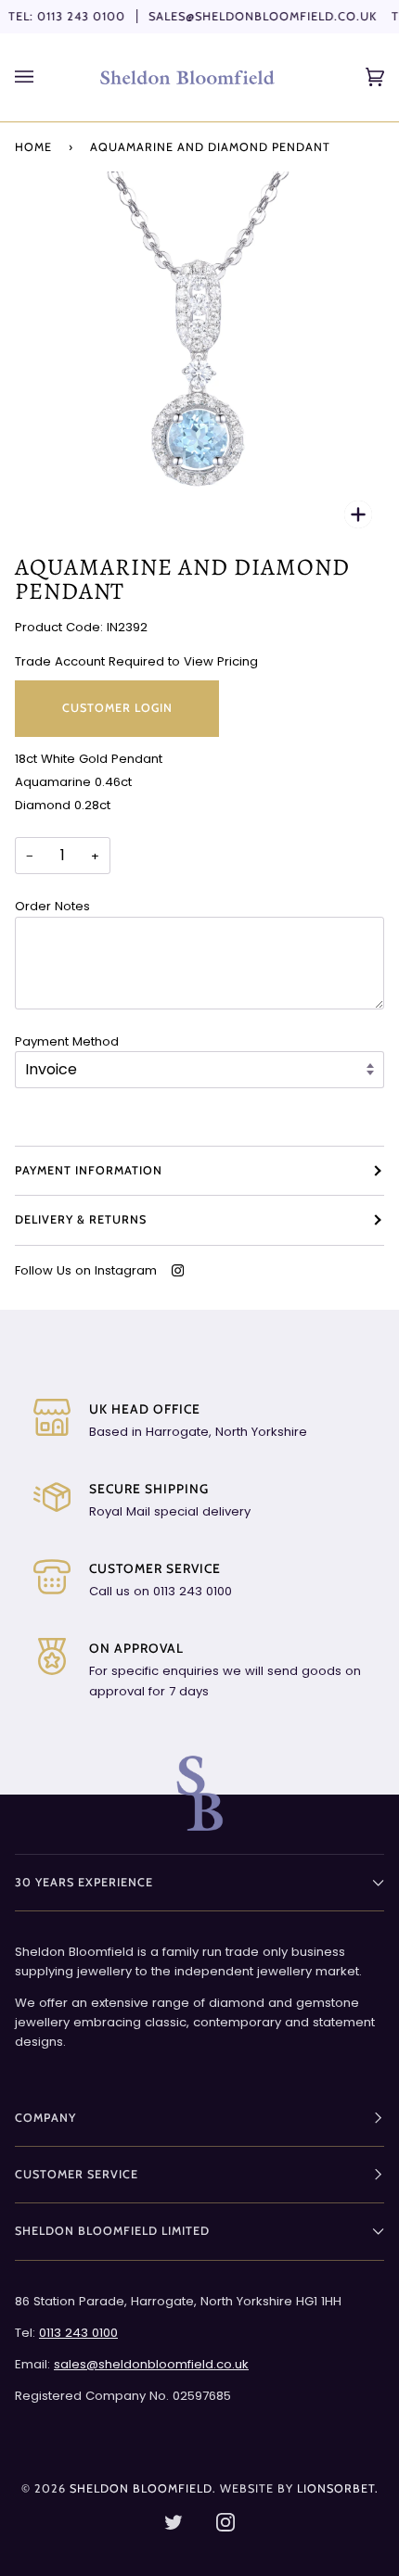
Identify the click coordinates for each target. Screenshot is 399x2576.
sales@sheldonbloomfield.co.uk (263, 16)
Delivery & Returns (81, 1219)
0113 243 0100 (81, 16)
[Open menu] (43, 77)
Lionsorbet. (338, 2488)
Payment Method (67, 1041)
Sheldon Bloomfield (141, 2488)
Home (33, 147)
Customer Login (117, 708)
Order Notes (52, 906)
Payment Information (89, 1170)
